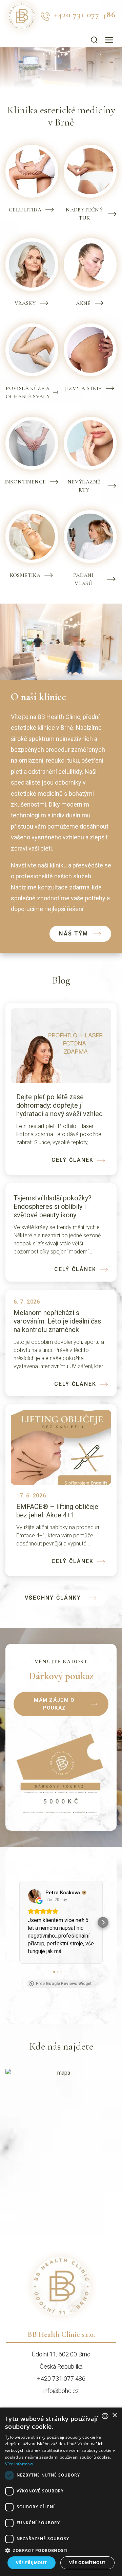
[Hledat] (94, 40)
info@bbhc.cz (61, 2406)
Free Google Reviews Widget (64, 1999)
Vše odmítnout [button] (87, 2563)
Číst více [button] (38, 1967)
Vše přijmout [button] (31, 2563)
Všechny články (53, 1598)
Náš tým (74, 934)
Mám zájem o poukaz (54, 1704)
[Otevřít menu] (109, 40)
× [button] (114, 2415)
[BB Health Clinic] (61, 2302)
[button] (19, 1930)
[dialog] (61, 2492)
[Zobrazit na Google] (35, 1896)
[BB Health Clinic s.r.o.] (22, 16)
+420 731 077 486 (85, 15)
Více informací (19, 2464)
